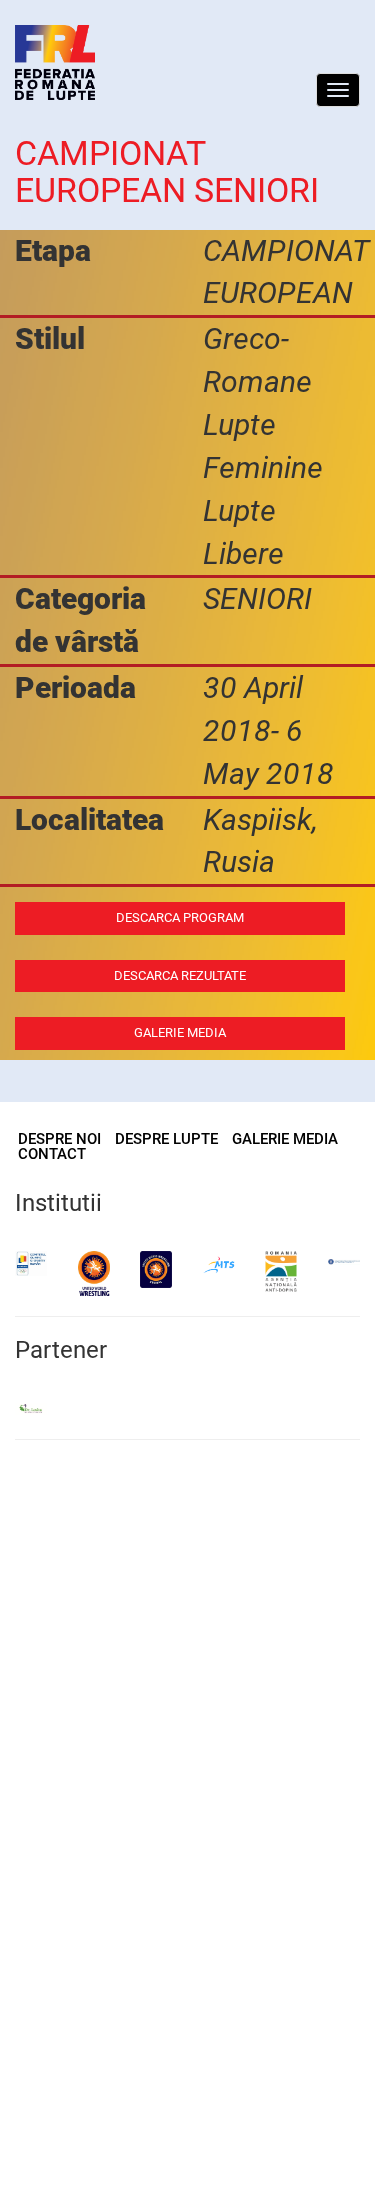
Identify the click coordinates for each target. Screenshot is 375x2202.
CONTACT (52, 1154)
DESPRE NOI (59, 1139)
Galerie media (180, 1032)
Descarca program (180, 917)
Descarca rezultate (180, 975)
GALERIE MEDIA (285, 1139)
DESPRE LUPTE (166, 1139)
